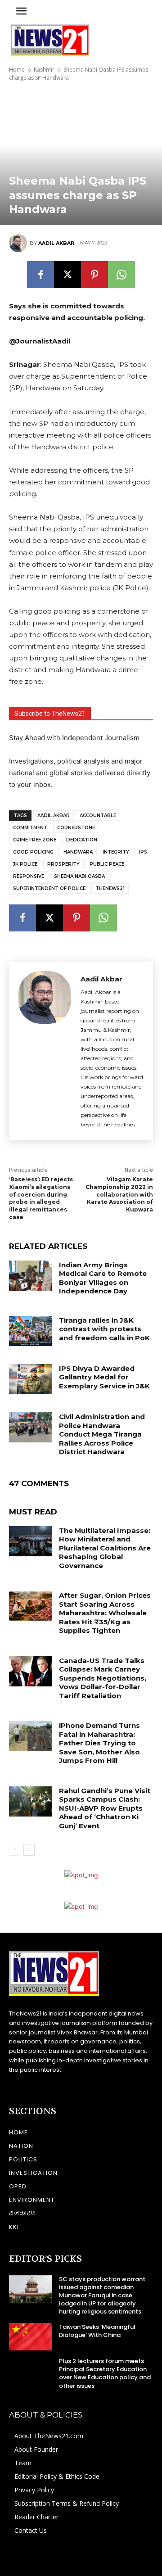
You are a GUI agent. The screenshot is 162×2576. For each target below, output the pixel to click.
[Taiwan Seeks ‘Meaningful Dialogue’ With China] (31, 2337)
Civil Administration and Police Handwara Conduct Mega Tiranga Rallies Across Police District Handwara (102, 1434)
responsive (29, 876)
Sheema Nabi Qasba (79, 876)
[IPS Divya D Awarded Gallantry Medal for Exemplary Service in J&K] (31, 1379)
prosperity (63, 864)
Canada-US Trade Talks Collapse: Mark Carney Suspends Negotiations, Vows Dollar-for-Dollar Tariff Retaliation (103, 1678)
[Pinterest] (94, 275)
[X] (67, 275)
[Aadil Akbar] (19, 243)
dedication (82, 840)
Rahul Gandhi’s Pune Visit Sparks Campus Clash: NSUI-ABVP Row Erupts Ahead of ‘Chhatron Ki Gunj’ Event (105, 1808)
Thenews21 (110, 888)
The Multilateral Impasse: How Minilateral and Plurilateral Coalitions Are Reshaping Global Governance (105, 1548)
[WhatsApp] (121, 275)
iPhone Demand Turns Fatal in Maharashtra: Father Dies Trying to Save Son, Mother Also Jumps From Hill (99, 1743)
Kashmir (44, 70)
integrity (116, 852)
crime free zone (35, 840)
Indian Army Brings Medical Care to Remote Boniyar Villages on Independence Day (103, 1278)
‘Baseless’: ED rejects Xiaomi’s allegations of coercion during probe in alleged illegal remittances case (41, 1198)
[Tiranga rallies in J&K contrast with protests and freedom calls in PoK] (31, 1331)
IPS (143, 852)
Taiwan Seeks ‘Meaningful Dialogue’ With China (97, 2331)
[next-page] (29, 1850)
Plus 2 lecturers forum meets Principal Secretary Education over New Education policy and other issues (105, 2373)
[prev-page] (15, 1850)
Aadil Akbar (56, 243)
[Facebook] (40, 275)
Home (17, 70)
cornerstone (76, 828)
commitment (30, 828)
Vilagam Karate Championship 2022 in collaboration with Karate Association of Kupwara (119, 1194)
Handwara (78, 852)
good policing (33, 852)
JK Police (25, 864)
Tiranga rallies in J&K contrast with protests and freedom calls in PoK (104, 1329)
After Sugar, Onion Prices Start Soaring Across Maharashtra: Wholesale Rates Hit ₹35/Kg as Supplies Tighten (105, 1613)
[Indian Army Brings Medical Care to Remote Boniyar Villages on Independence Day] (31, 1276)
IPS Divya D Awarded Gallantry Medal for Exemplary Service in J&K (104, 1377)
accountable (98, 816)
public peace (107, 864)
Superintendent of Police (49, 888)
